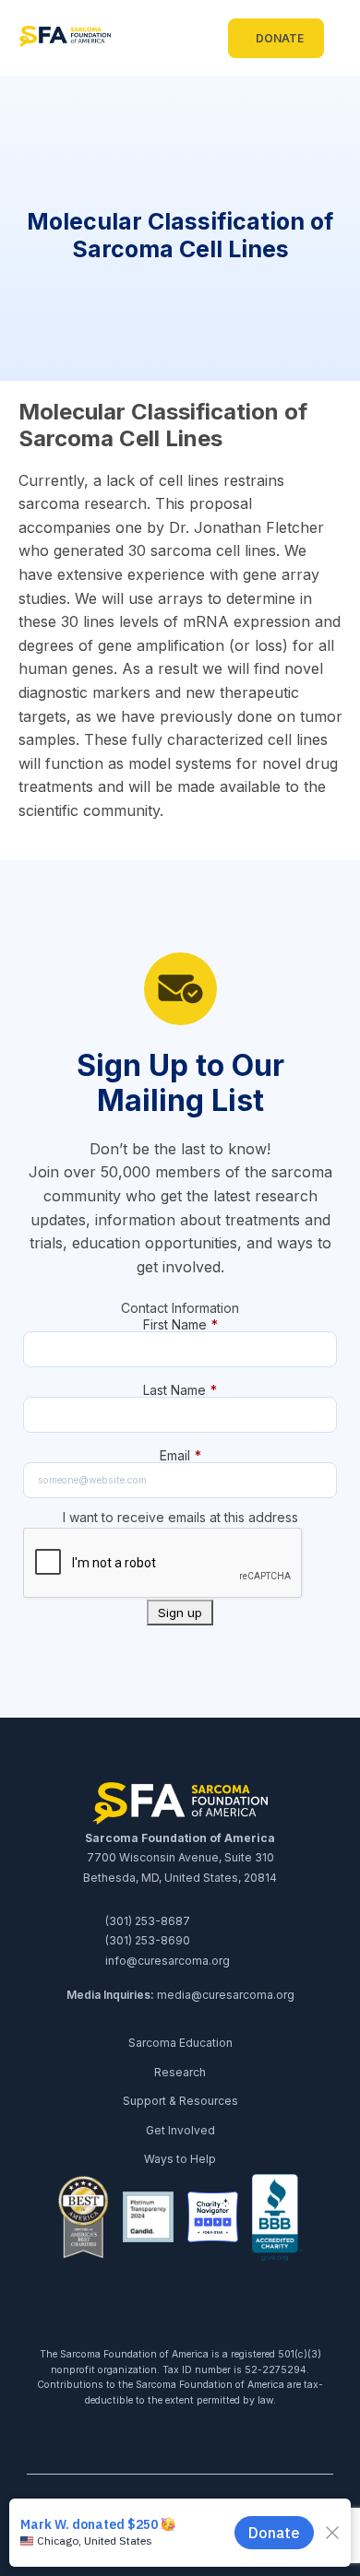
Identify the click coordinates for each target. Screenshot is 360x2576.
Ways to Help (180, 2159)
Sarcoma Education (180, 2043)
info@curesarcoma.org (166, 1961)
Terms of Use (89, 2541)
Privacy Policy (169, 2541)
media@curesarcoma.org (226, 1995)
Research (180, 2072)
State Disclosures (260, 2541)
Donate (280, 38)
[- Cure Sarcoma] (65, 39)
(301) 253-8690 (146, 1940)
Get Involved (180, 2130)
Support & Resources (180, 2101)
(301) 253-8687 (146, 1921)
